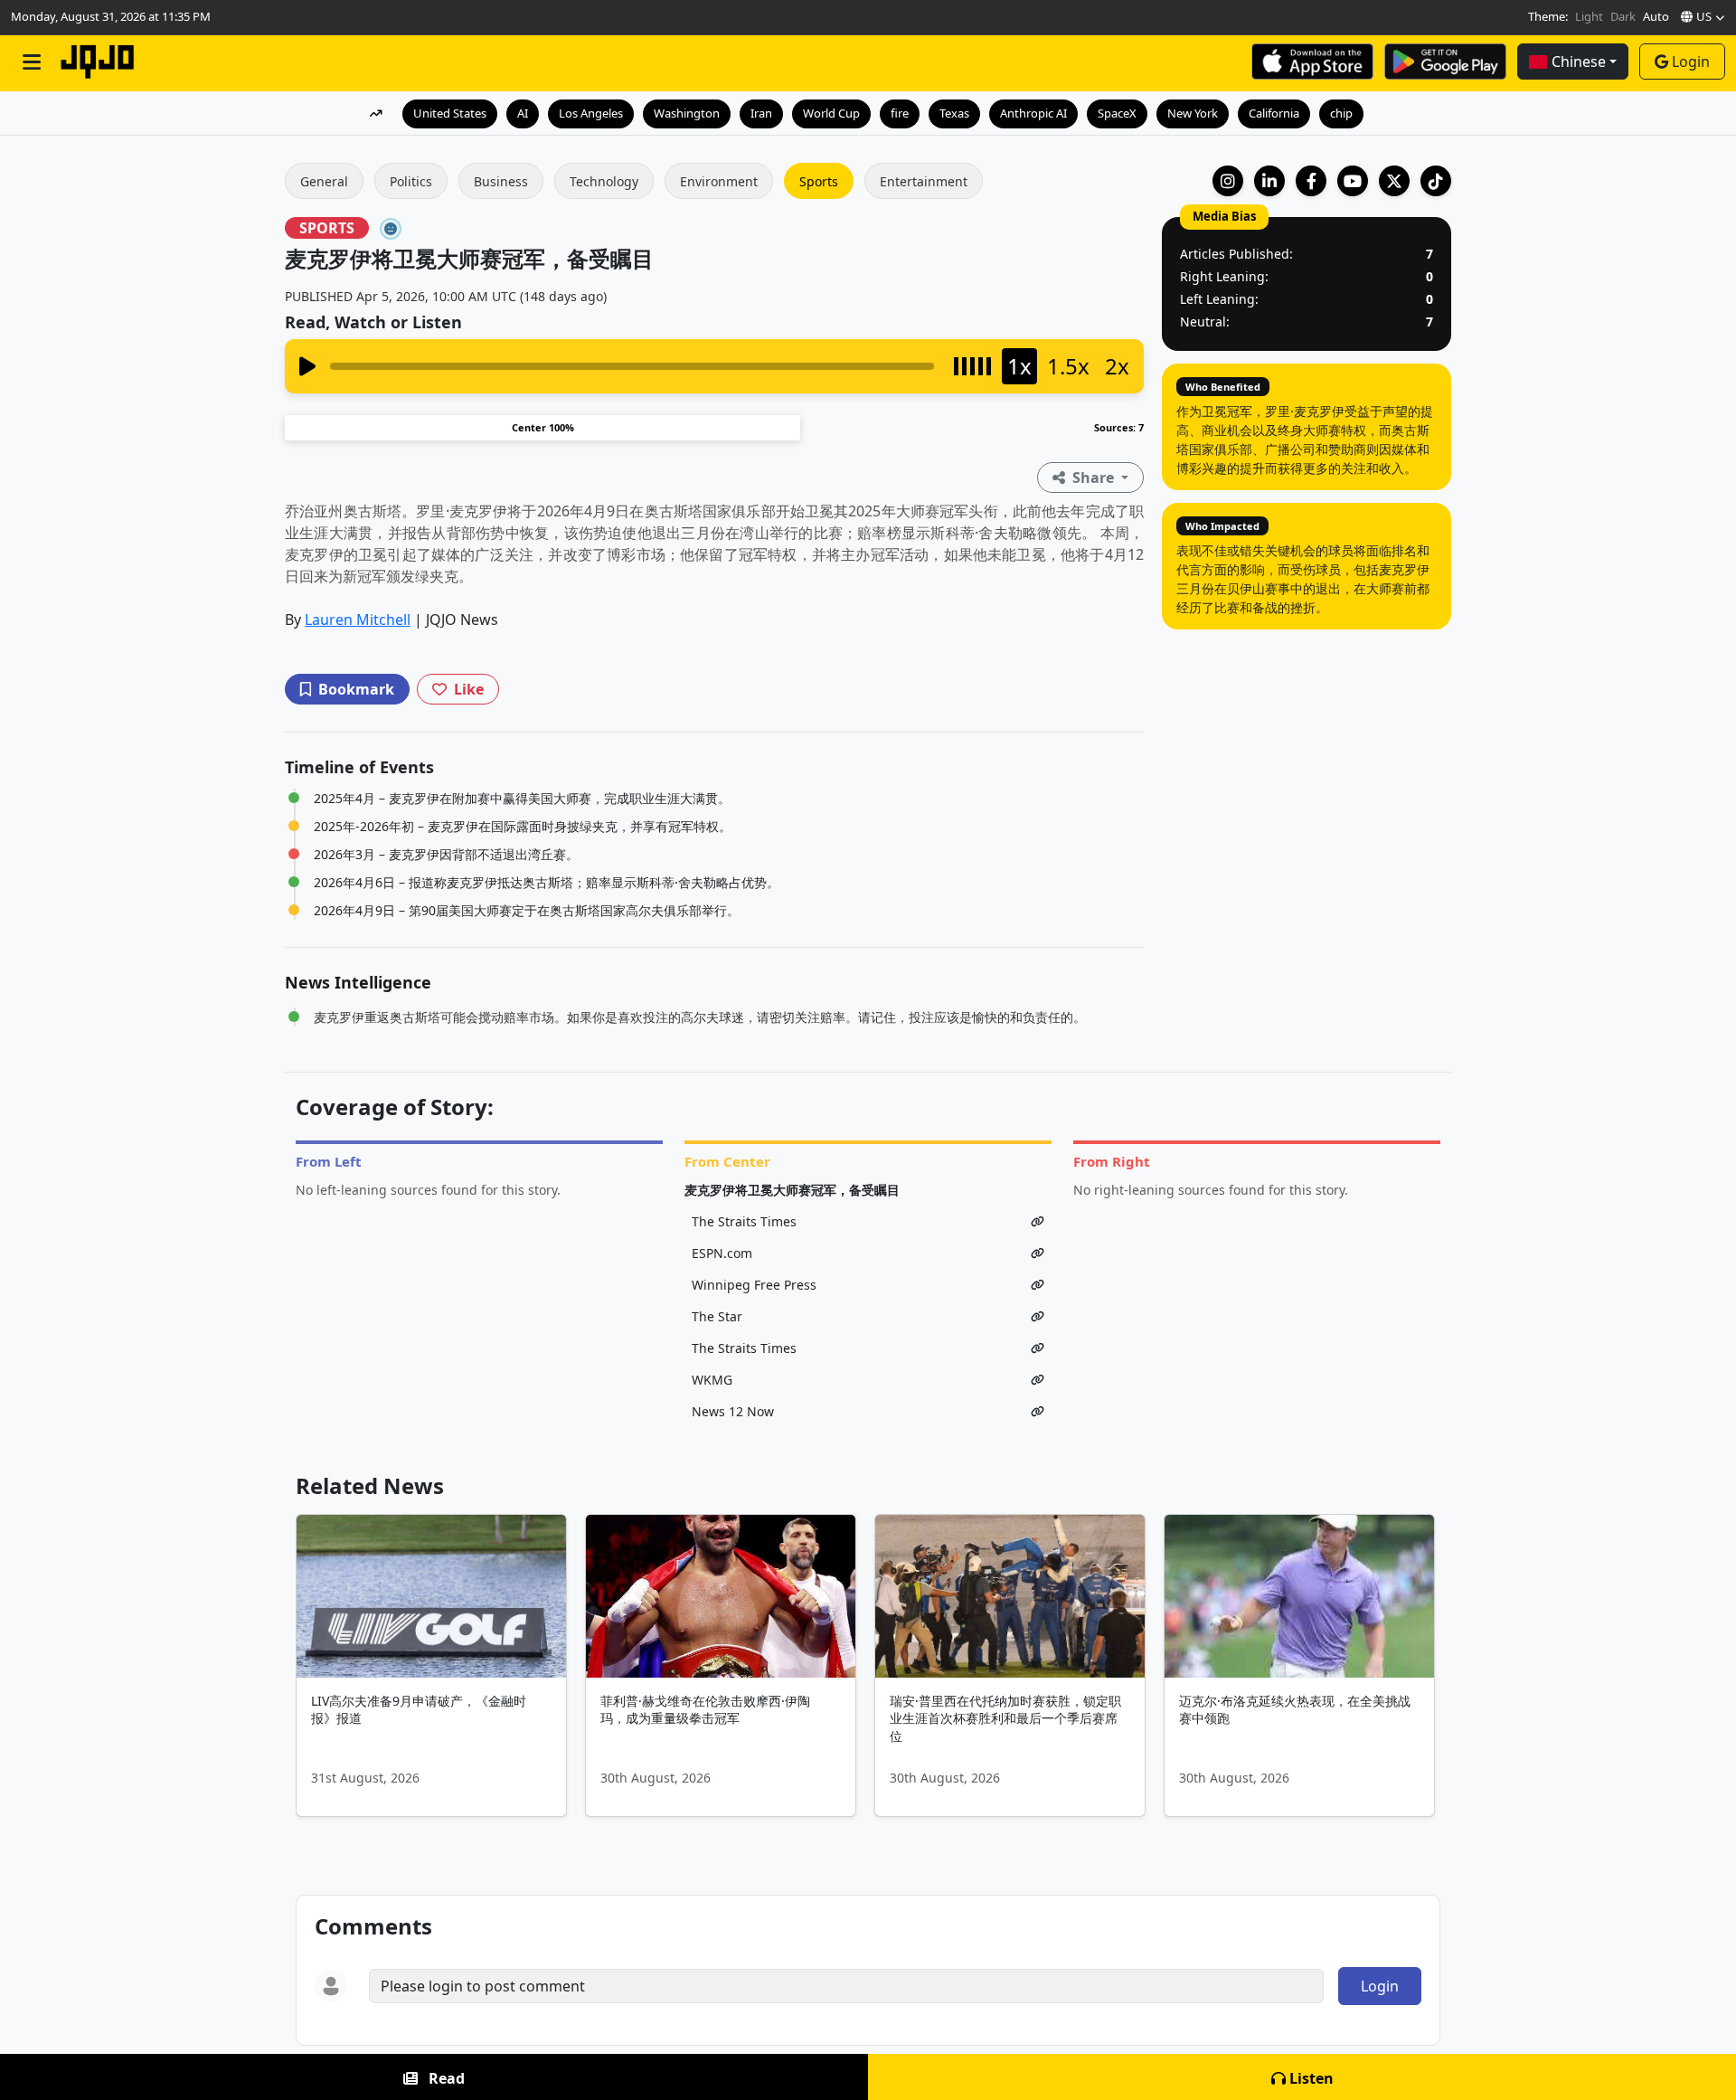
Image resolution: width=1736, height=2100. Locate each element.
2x (1117, 366)
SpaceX (1117, 113)
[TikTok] (1436, 181)
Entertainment (924, 181)
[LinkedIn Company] (1269, 181)
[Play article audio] (307, 366)
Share (1093, 478)
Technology (604, 181)
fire (900, 113)
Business (501, 181)
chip (1341, 113)
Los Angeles (591, 113)
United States (450, 113)
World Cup (831, 113)
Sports (819, 181)
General (324, 181)
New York (1193, 113)
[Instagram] (1228, 181)
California (1274, 113)
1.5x (1068, 366)
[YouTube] (1353, 181)
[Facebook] (1311, 181)
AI (523, 113)
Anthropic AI (1033, 113)
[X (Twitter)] (1394, 181)
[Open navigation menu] (32, 62)
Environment (719, 181)
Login (1691, 61)
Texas (954, 113)
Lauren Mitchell (358, 620)
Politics (411, 181)
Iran (761, 113)
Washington (687, 113)
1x (1019, 366)
